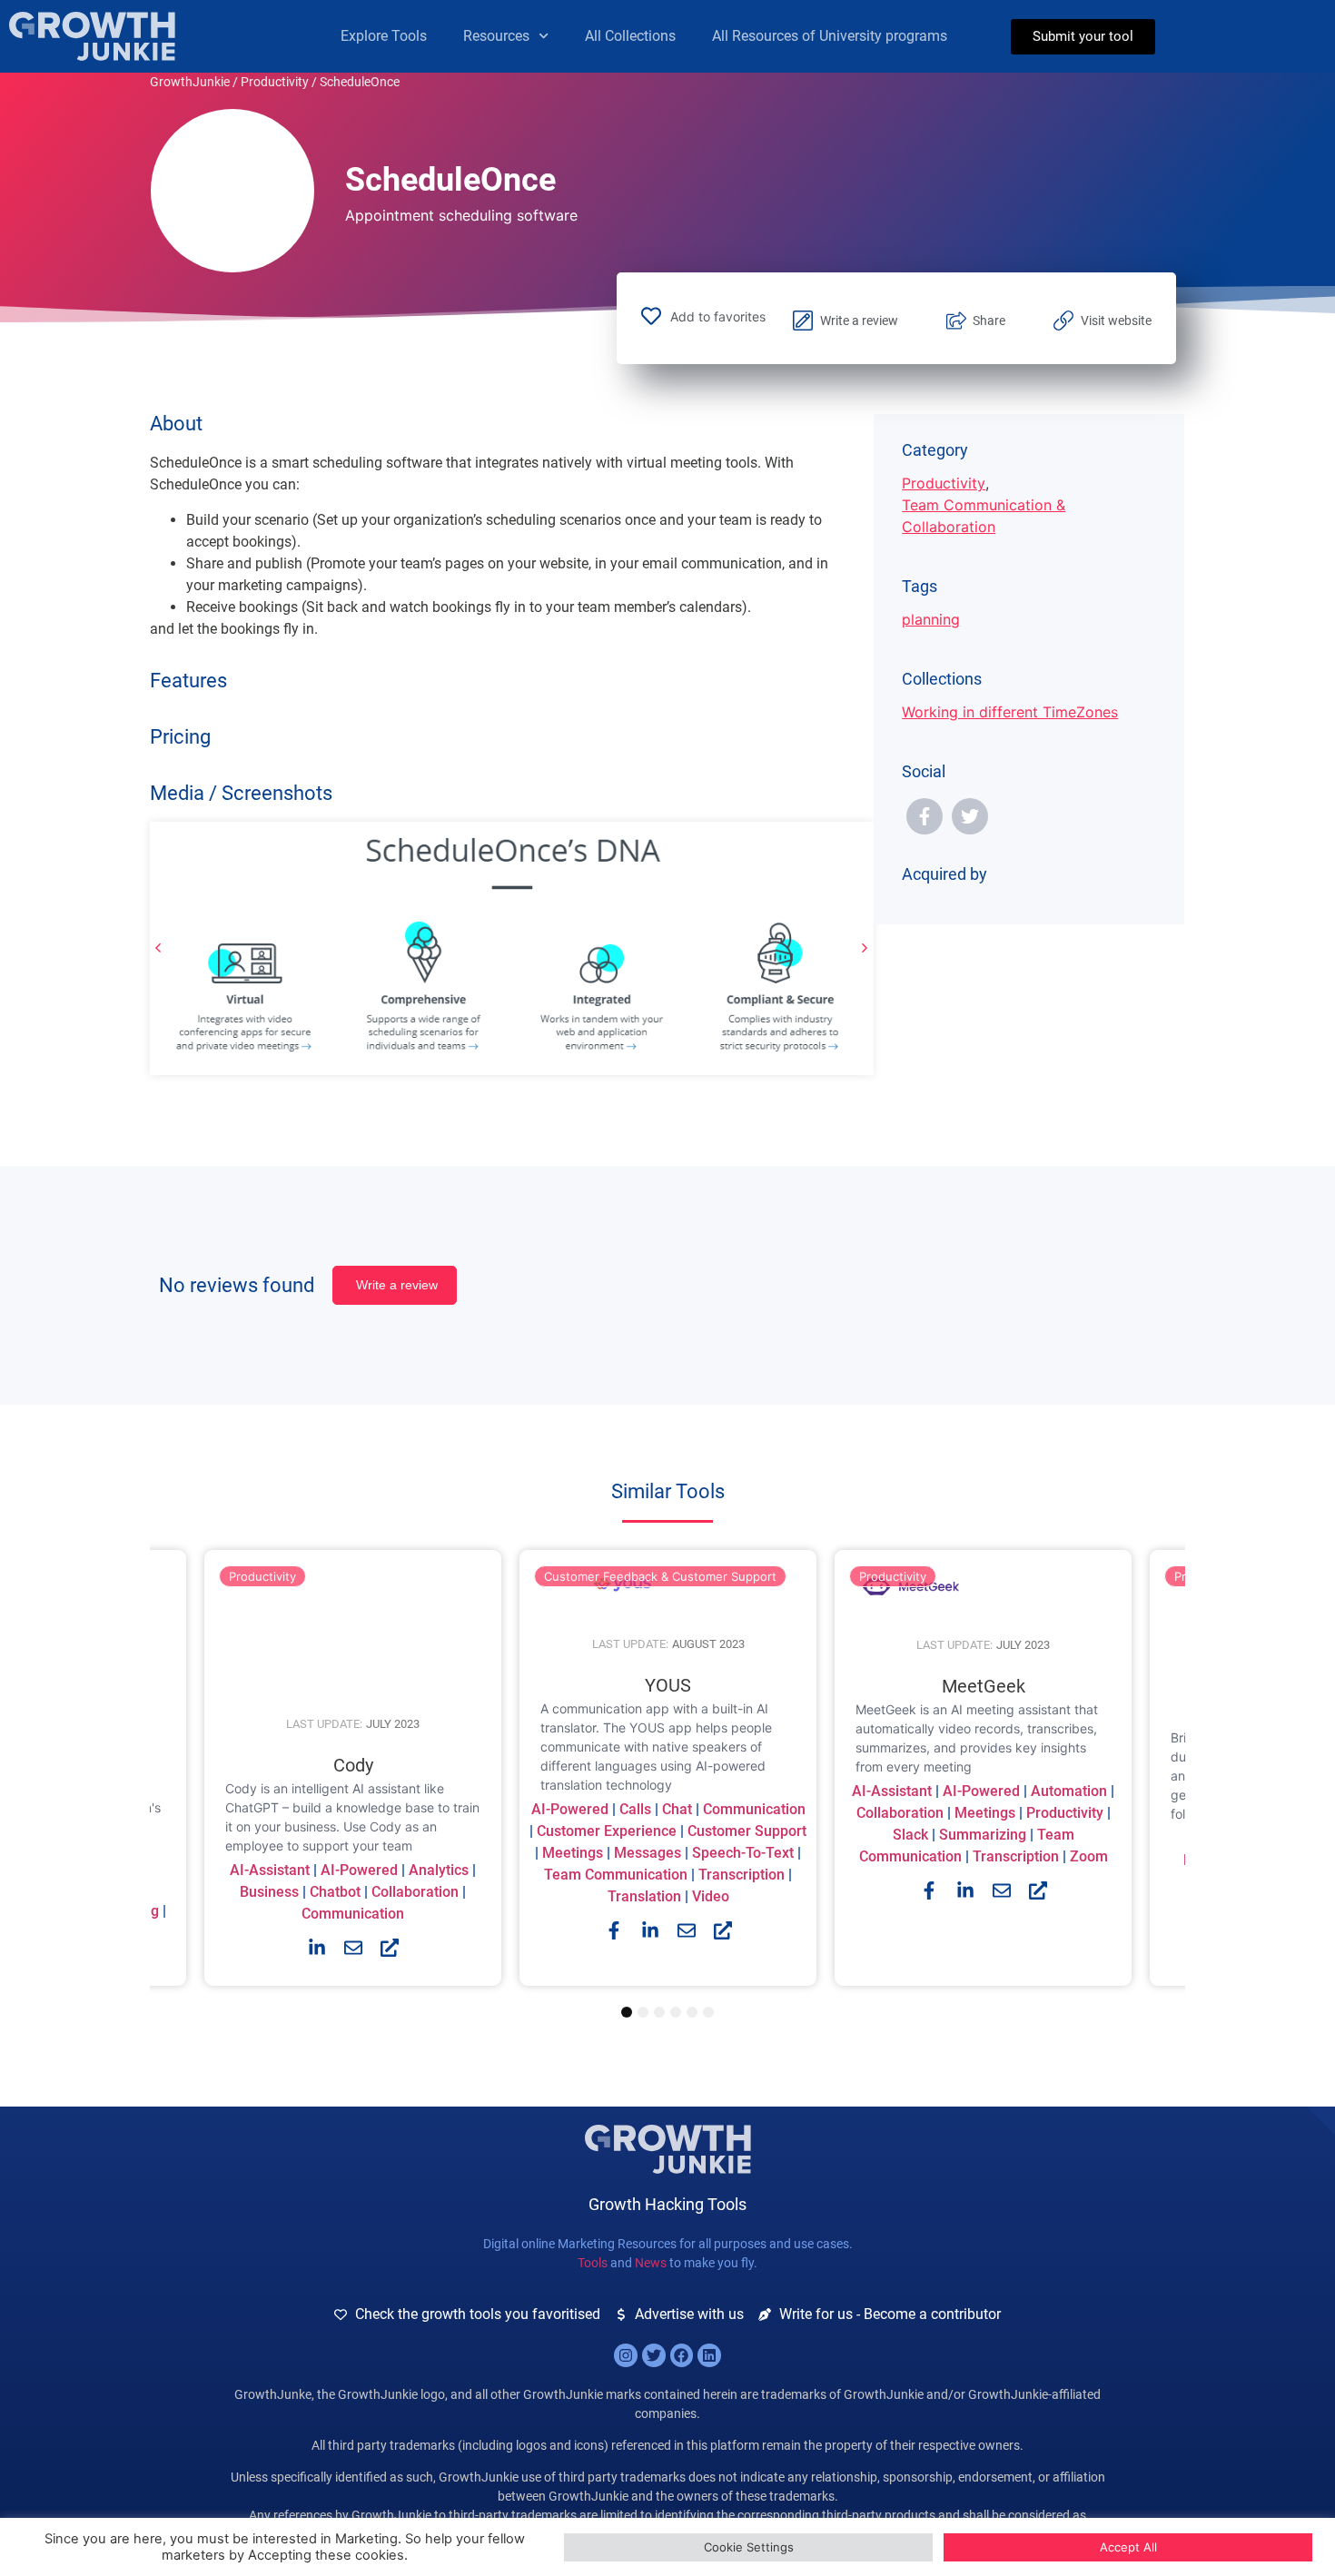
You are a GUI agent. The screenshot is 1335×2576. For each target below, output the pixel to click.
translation (644, 1896)
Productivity (275, 82)
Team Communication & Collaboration (984, 516)
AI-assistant (270, 1870)
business (269, 1892)
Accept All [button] (1128, 2547)
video (711, 1896)
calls (635, 1809)
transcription (742, 1875)
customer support (747, 1831)
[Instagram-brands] (626, 2355)
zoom (1089, 1856)
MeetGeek (984, 1685)
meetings (573, 1853)
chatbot (335, 1892)
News (651, 2263)
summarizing (983, 1834)
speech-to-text (743, 1853)
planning (931, 619)
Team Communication (616, 1875)
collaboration (415, 1892)
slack (910, 1834)
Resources (496, 36)
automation (1069, 1790)
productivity (1065, 1812)
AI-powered (359, 1870)
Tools (593, 2263)
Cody (353, 1765)
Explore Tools (384, 36)
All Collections (630, 36)
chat (677, 1809)
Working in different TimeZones (1010, 712)
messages (648, 1853)
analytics (439, 1870)
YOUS (668, 1685)
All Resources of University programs (830, 36)
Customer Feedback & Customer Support (660, 1576)
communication (353, 1914)
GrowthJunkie (190, 82)
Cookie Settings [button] (749, 2547)
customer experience (607, 1831)
